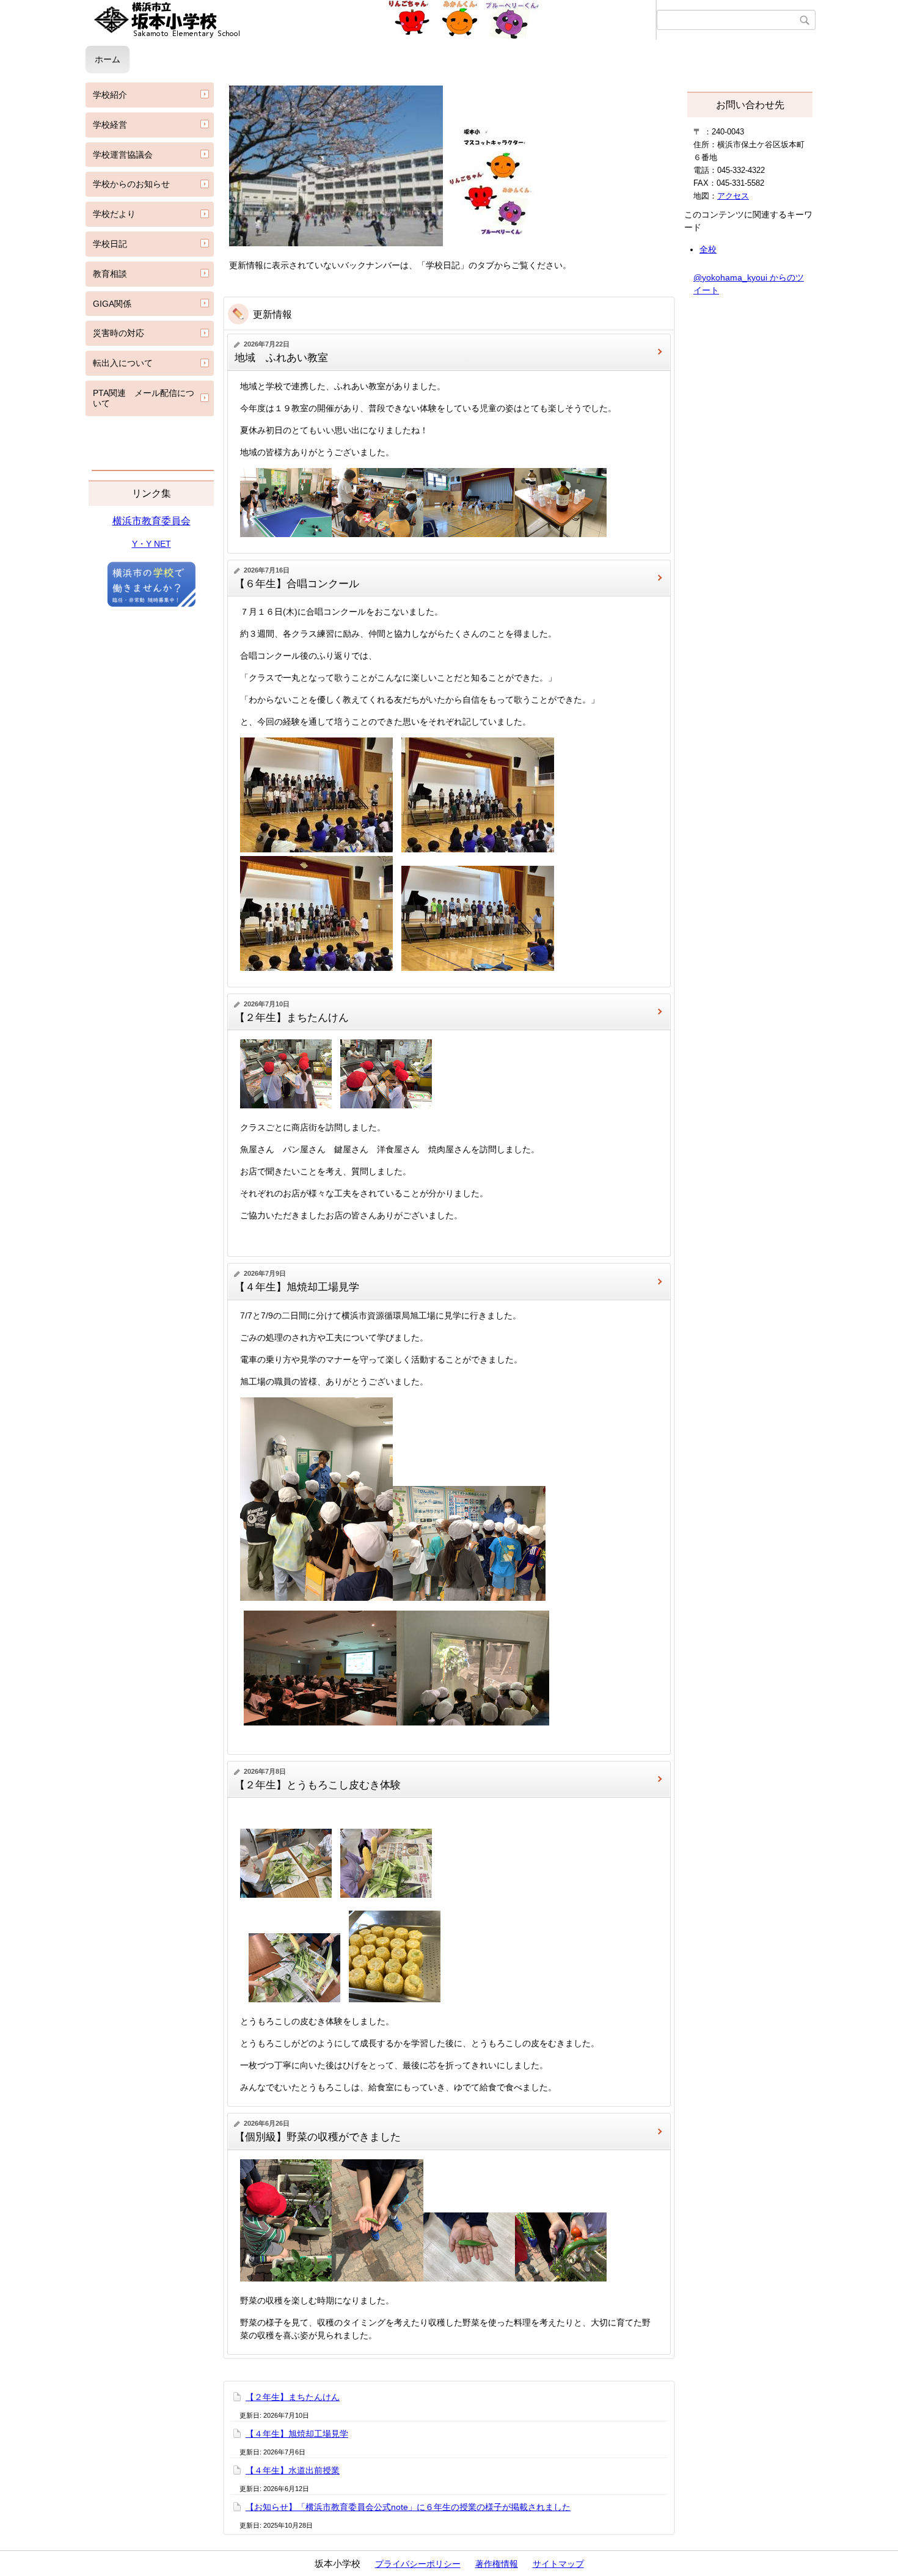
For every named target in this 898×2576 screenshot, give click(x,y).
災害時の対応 (119, 333)
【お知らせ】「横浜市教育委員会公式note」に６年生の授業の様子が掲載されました (408, 2507)
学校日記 (110, 244)
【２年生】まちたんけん (292, 1018)
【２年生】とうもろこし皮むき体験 (318, 1785)
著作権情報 (497, 2564)
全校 (708, 249)
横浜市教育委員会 (151, 521)
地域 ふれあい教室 (281, 358)
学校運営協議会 (123, 155)
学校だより (114, 214)
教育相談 (110, 274)
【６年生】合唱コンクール (297, 584)
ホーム (108, 59)
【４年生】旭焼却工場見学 (297, 1287)
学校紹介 (110, 95)
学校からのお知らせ (131, 184)
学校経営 (110, 125)
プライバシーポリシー (418, 2564)
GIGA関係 (112, 304)
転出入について (123, 363)
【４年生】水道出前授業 (293, 2470)
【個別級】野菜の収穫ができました (318, 2137)
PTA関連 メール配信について (144, 398)
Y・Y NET (151, 544)
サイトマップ (558, 2564)
